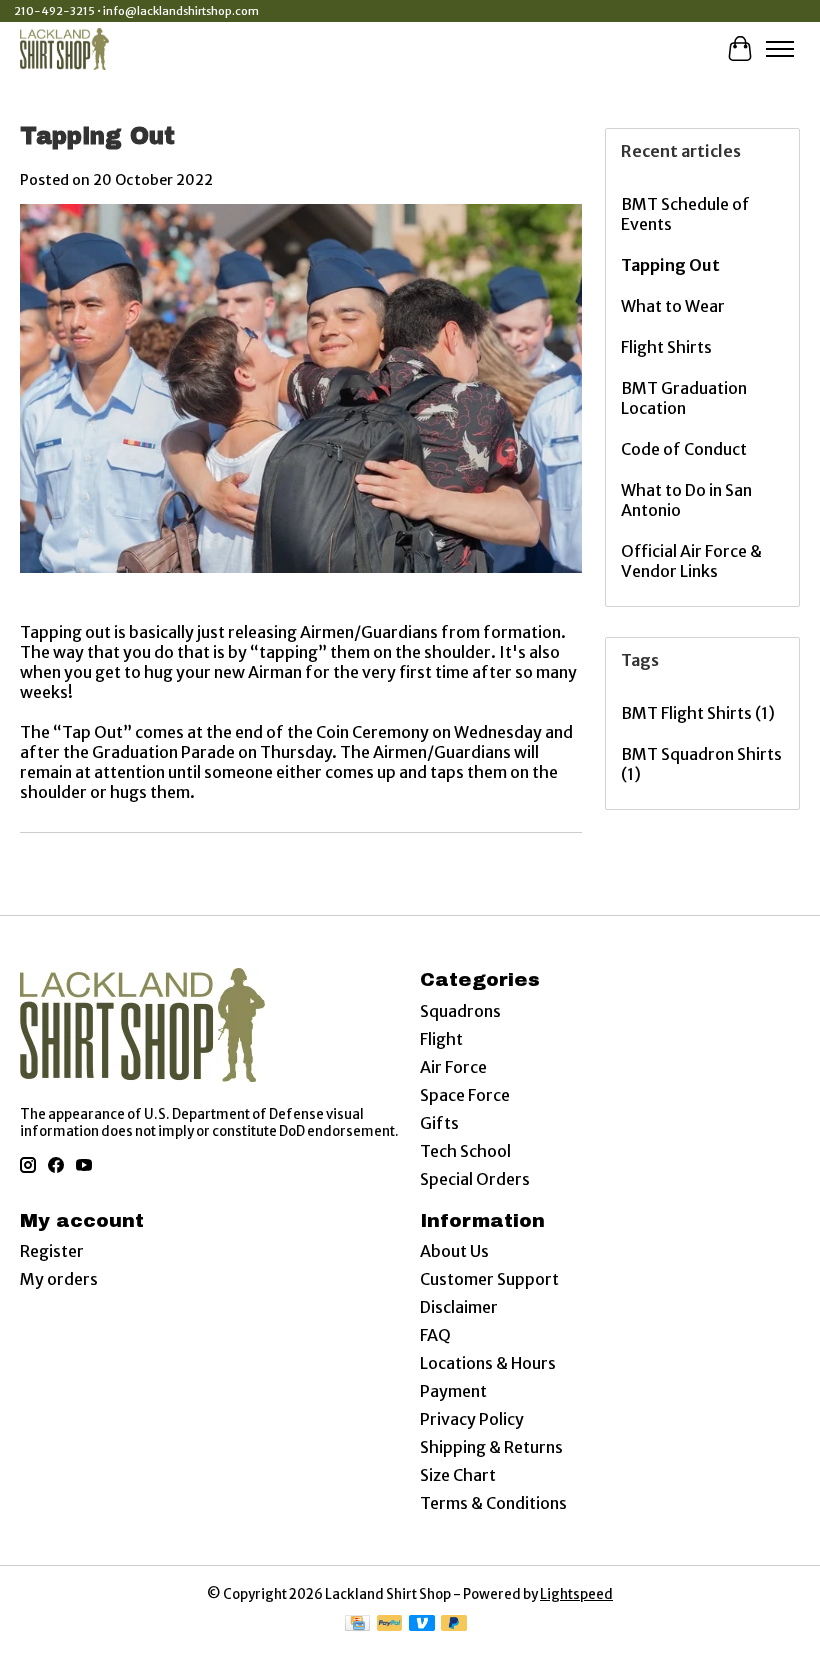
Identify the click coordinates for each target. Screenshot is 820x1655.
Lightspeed (576, 1594)
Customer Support (489, 1279)
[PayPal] (390, 1625)
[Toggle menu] (780, 49)
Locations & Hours (488, 1363)
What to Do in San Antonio (686, 500)
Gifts (439, 1123)
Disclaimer (459, 1307)
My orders (59, 1279)
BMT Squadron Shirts (701, 764)
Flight (441, 1039)
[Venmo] (422, 1625)
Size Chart (458, 1475)
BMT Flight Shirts (698, 713)
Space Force (465, 1095)
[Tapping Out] (301, 582)
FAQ (435, 1335)
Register (52, 1251)
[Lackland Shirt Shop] (64, 48)
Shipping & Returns (491, 1447)
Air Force (453, 1067)
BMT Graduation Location (684, 398)
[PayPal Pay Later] (454, 1625)
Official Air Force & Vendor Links (691, 561)
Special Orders (475, 1179)
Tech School (465, 1151)
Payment (453, 1391)
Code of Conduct (684, 449)
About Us (454, 1251)
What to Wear (673, 306)
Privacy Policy (472, 1419)
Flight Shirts (666, 347)
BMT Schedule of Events (685, 214)
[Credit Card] (357, 1625)
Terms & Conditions (493, 1503)
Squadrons (460, 1011)
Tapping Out (97, 136)
